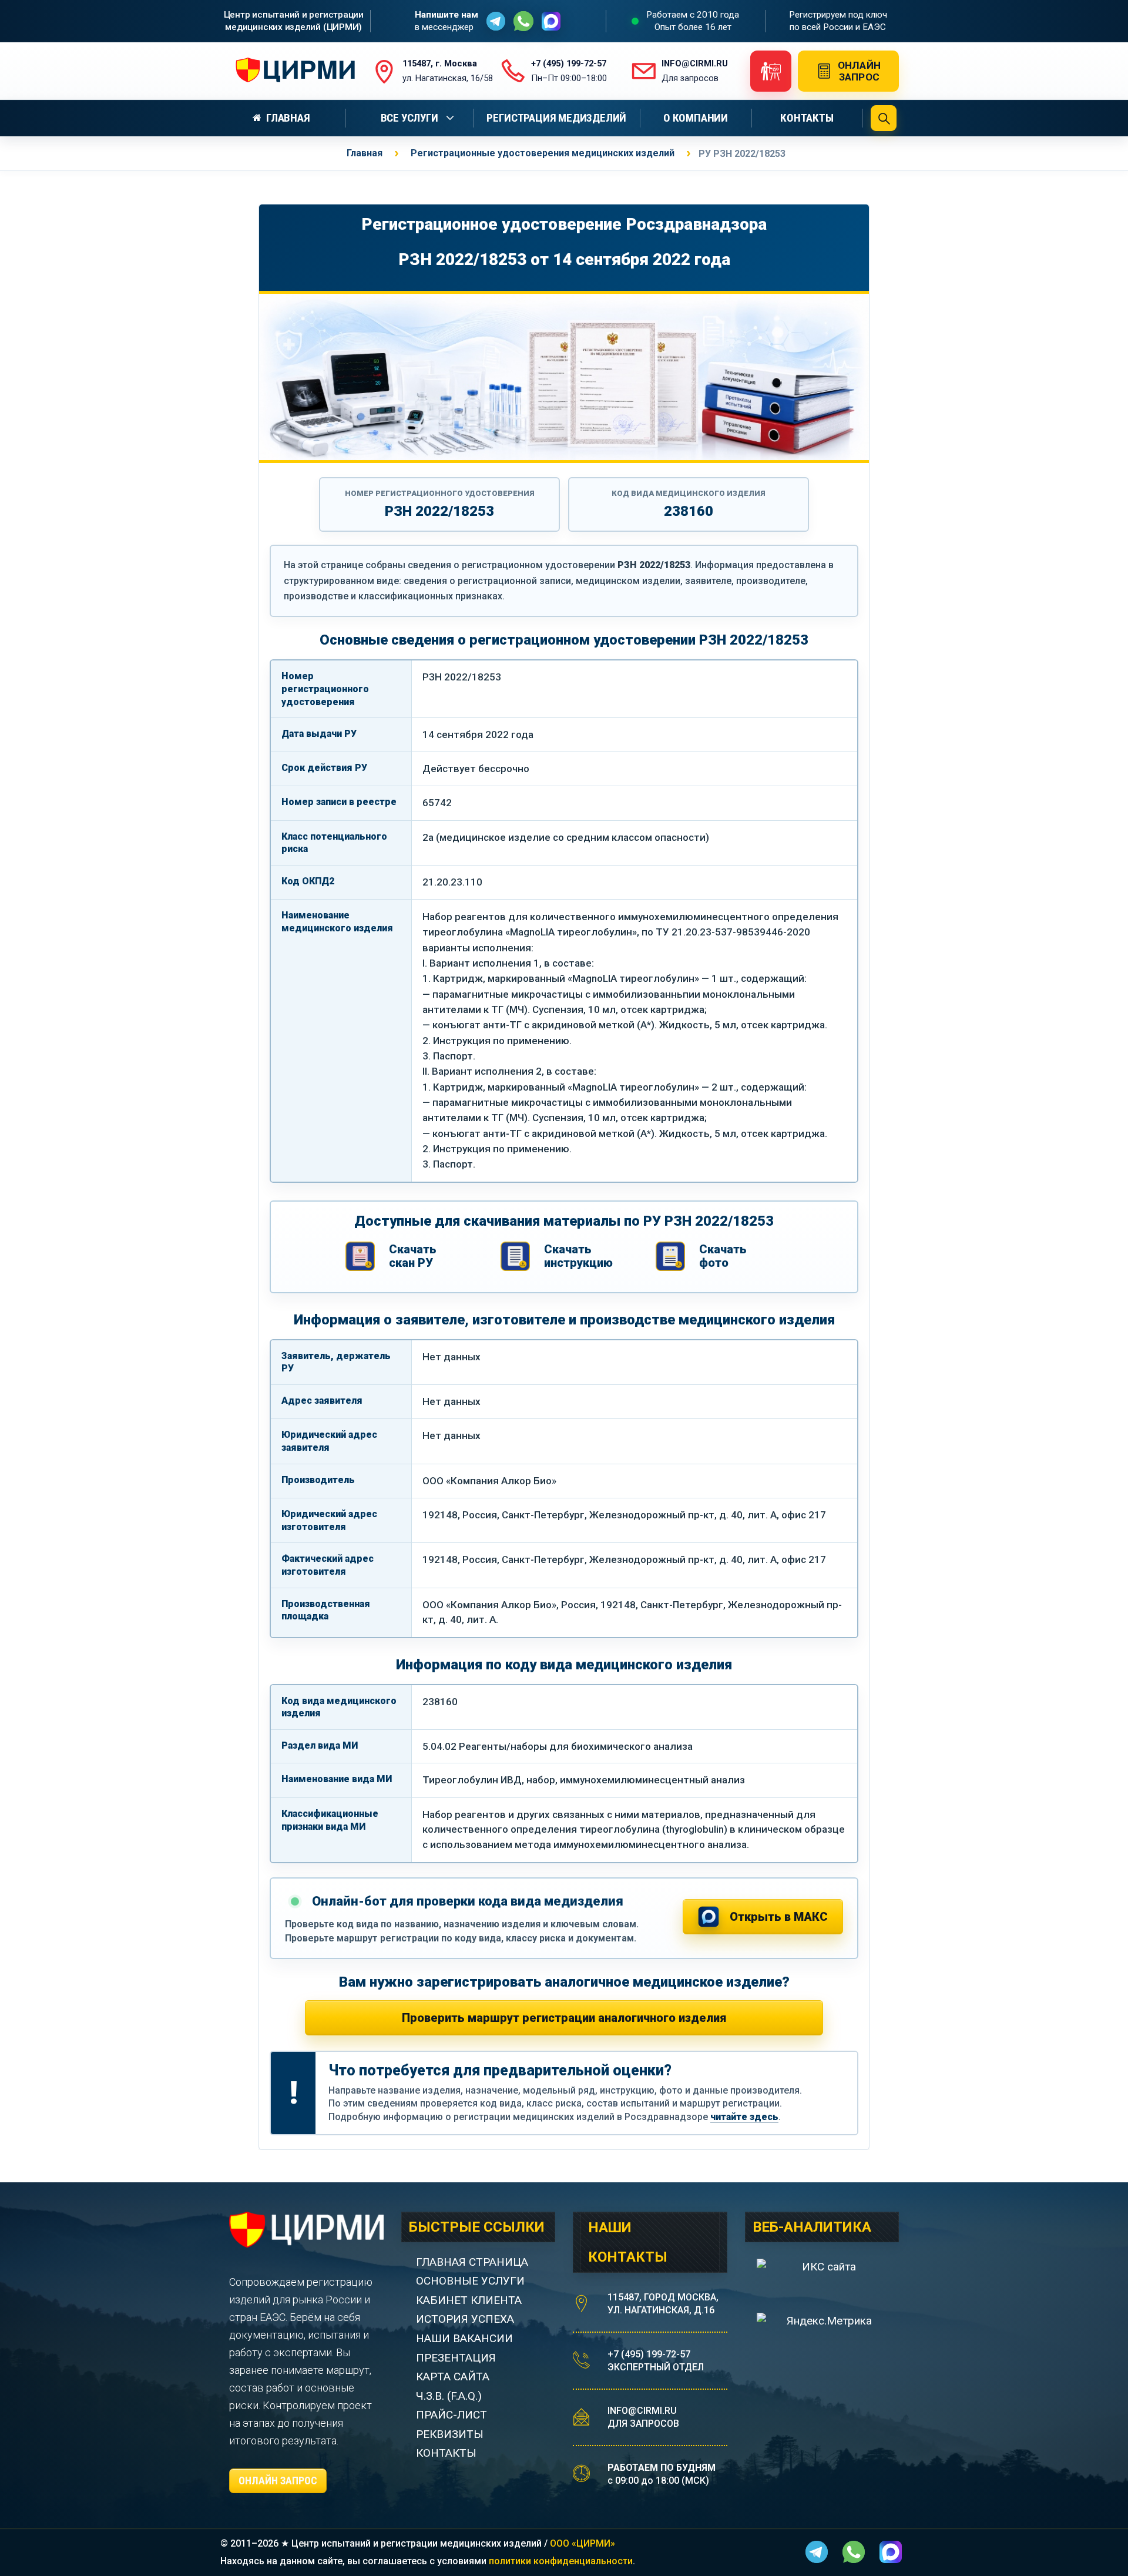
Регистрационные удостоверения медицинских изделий (543, 153)
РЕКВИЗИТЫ (450, 2434)
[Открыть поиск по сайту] (884, 118)
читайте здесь (744, 2117)
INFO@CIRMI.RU (642, 2411)
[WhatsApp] (523, 21)
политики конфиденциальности (561, 2561)
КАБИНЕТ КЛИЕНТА (469, 2300)
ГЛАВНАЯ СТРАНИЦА (472, 2262)
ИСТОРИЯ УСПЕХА (465, 2319)
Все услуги (409, 118)
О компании (696, 118)
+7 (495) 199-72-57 (649, 2354)
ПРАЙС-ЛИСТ (451, 2415)
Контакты (807, 118)
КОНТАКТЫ (446, 2453)
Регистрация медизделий (556, 118)
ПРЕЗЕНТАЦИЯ (456, 2358)
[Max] (551, 21)
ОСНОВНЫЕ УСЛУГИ (470, 2281)
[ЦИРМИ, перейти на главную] (292, 71)
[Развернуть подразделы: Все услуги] (452, 118)
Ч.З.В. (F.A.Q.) (450, 2396)
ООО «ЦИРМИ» (583, 2543)
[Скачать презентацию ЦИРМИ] (771, 71)
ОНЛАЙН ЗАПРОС (278, 2481)
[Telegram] (496, 21)
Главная (288, 118)
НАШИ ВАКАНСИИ (464, 2338)
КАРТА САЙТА (453, 2377)
